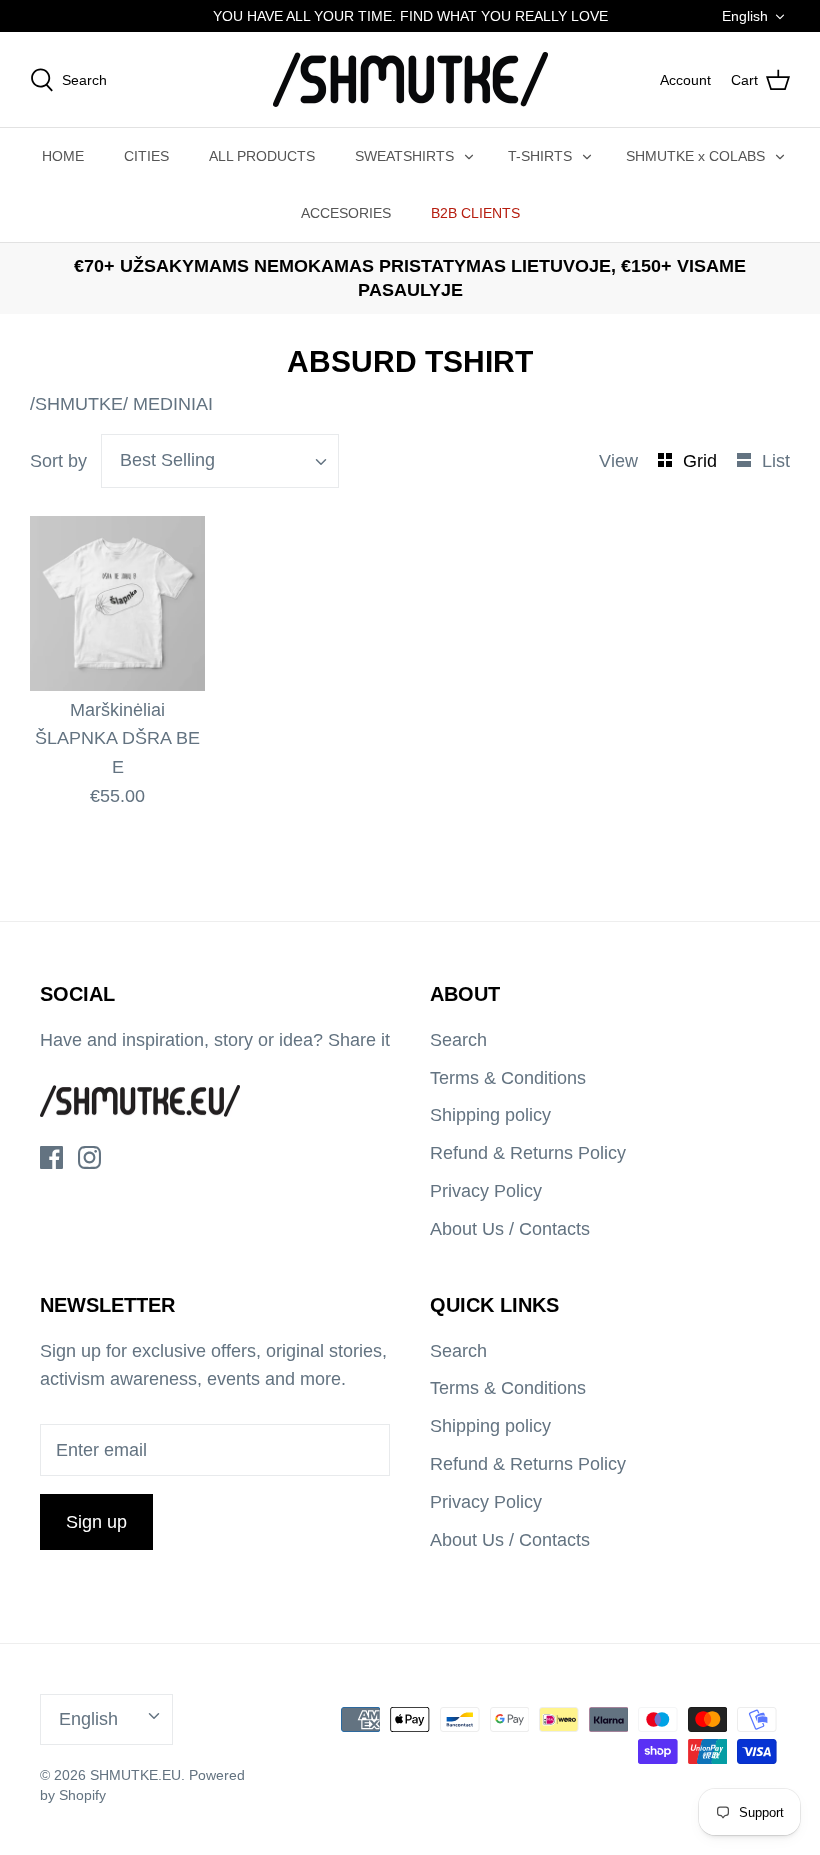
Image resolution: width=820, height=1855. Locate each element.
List (776, 461)
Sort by (58, 461)
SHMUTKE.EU (135, 1775)
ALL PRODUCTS (262, 156)
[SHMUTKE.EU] (410, 79)
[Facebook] (51, 1157)
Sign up (96, 1522)
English (745, 16)
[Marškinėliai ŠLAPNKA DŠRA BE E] (117, 603)
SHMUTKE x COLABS (695, 156)
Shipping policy (490, 1115)
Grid (702, 461)
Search (458, 1040)
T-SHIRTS (540, 156)
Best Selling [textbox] (167, 460)
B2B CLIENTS (475, 213)
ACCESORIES (346, 213)
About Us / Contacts (510, 1229)
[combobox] (220, 461)
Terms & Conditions (508, 1078)
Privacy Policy (486, 1191)
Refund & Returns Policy (528, 1153)
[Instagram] (89, 1157)
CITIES (146, 156)
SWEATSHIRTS (404, 156)
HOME (63, 156)
